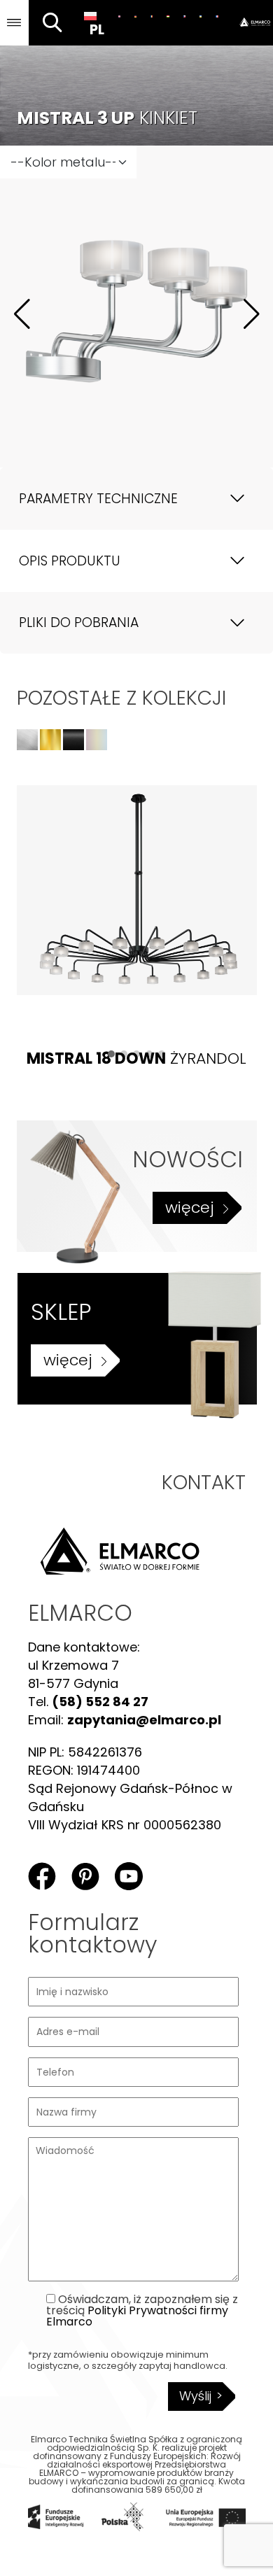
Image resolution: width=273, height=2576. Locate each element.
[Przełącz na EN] (119, 16)
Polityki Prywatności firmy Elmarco (137, 2316)
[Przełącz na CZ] (184, 16)
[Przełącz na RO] (152, 16)
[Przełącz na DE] (135, 16)
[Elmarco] (250, 23)
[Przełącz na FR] (217, 16)
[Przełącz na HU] (168, 16)
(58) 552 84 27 (100, 1702)
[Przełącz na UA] (201, 16)
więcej (190, 1208)
